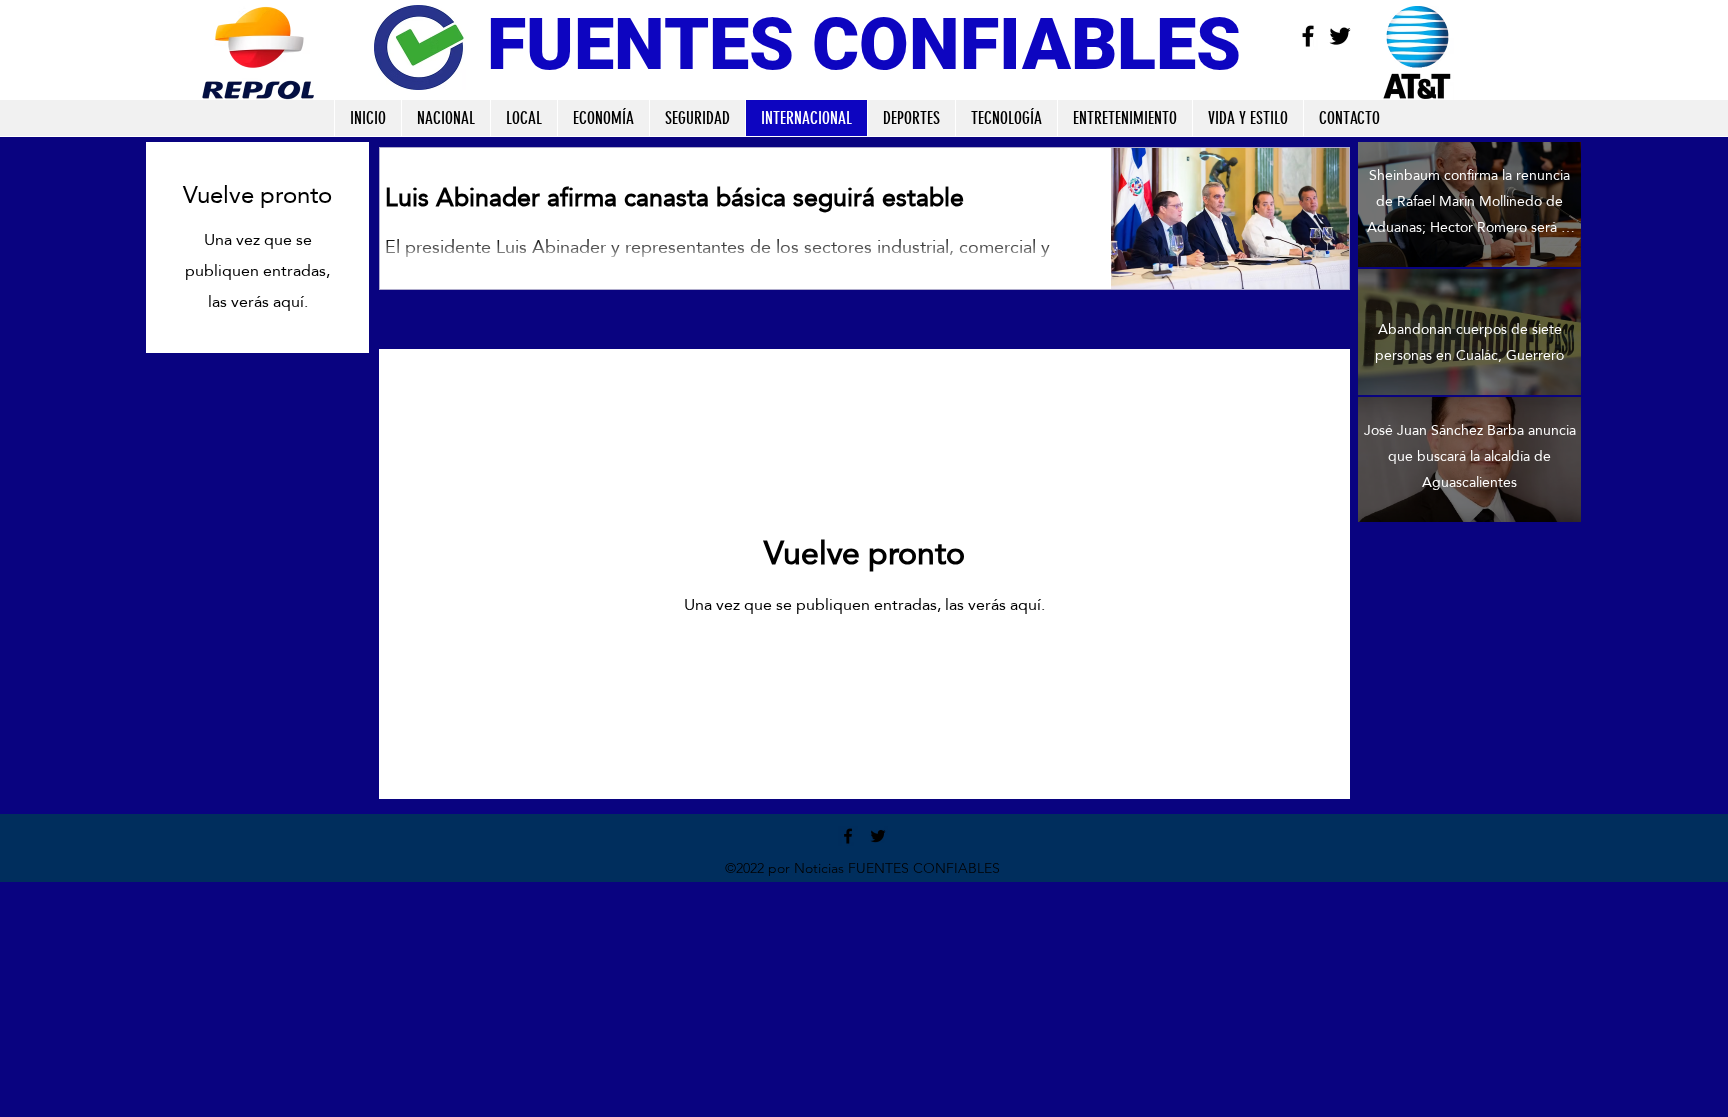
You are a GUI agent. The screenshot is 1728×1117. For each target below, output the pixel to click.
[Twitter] (1340, 36)
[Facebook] (1308, 36)
